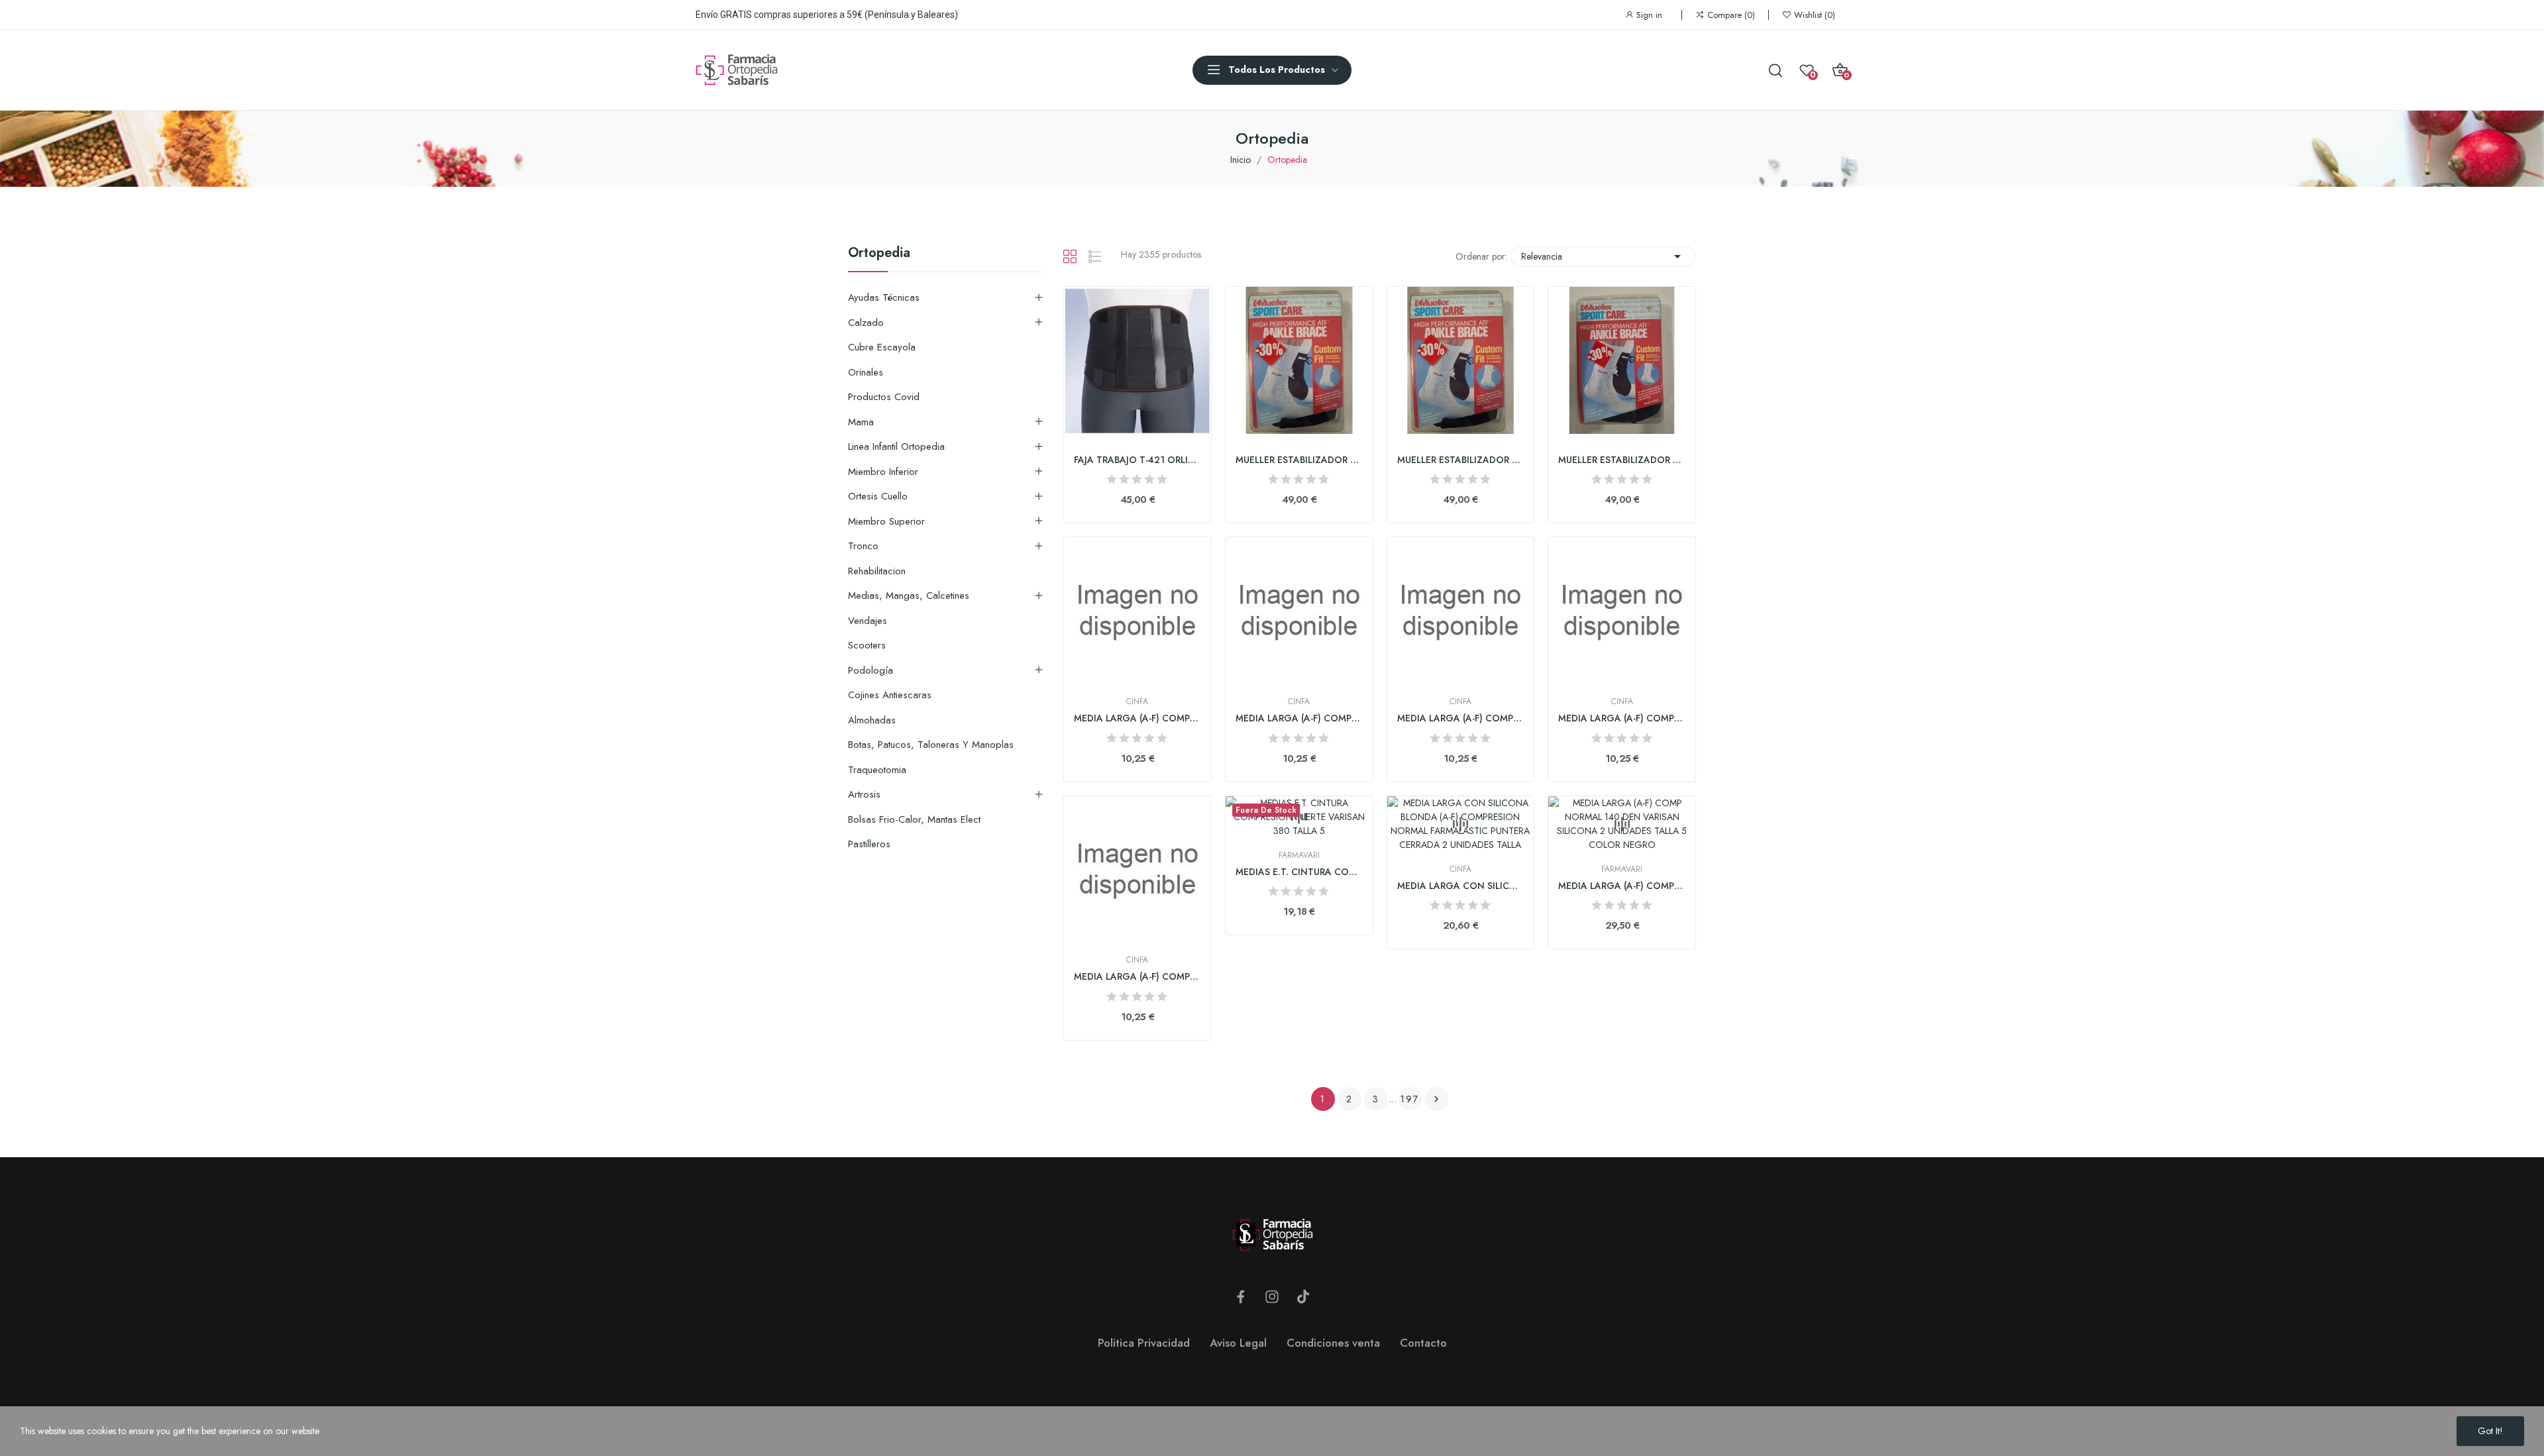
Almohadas (872, 720)
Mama (861, 422)
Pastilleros (869, 844)
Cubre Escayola (882, 347)
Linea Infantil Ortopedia (896, 446)
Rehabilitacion (877, 571)
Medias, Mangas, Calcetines (909, 596)
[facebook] (1241, 1297)
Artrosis (864, 794)
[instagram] (1272, 1297)
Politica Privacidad (1144, 1343)
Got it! (2490, 1431)
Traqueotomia (877, 770)
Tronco (863, 546)
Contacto (1423, 1343)
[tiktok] (1303, 1297)
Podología (871, 670)
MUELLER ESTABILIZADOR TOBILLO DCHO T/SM (1461, 460)
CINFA (1137, 702)
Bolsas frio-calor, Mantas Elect (914, 819)
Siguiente (1436, 1099)
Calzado (866, 323)
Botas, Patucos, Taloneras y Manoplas (931, 745)
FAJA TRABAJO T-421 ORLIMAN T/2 (1138, 460)
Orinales (866, 372)
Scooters (867, 645)
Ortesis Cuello (878, 496)
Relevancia (1603, 256)
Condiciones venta (1333, 1343)
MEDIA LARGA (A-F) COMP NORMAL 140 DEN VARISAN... (1622, 886)
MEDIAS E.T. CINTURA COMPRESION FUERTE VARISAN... (1299, 872)
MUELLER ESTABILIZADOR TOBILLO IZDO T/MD (1622, 460)
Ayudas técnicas (884, 297)
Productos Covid (884, 397)
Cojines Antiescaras (890, 695)
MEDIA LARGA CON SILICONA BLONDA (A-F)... (1461, 886)
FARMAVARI (1299, 855)
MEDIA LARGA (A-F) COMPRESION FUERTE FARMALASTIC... (1138, 718)
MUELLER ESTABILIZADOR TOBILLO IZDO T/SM (1299, 460)
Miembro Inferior (883, 472)
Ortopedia (879, 254)
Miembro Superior (886, 521)
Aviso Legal (1238, 1343)
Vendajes (868, 621)
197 (1410, 1099)
